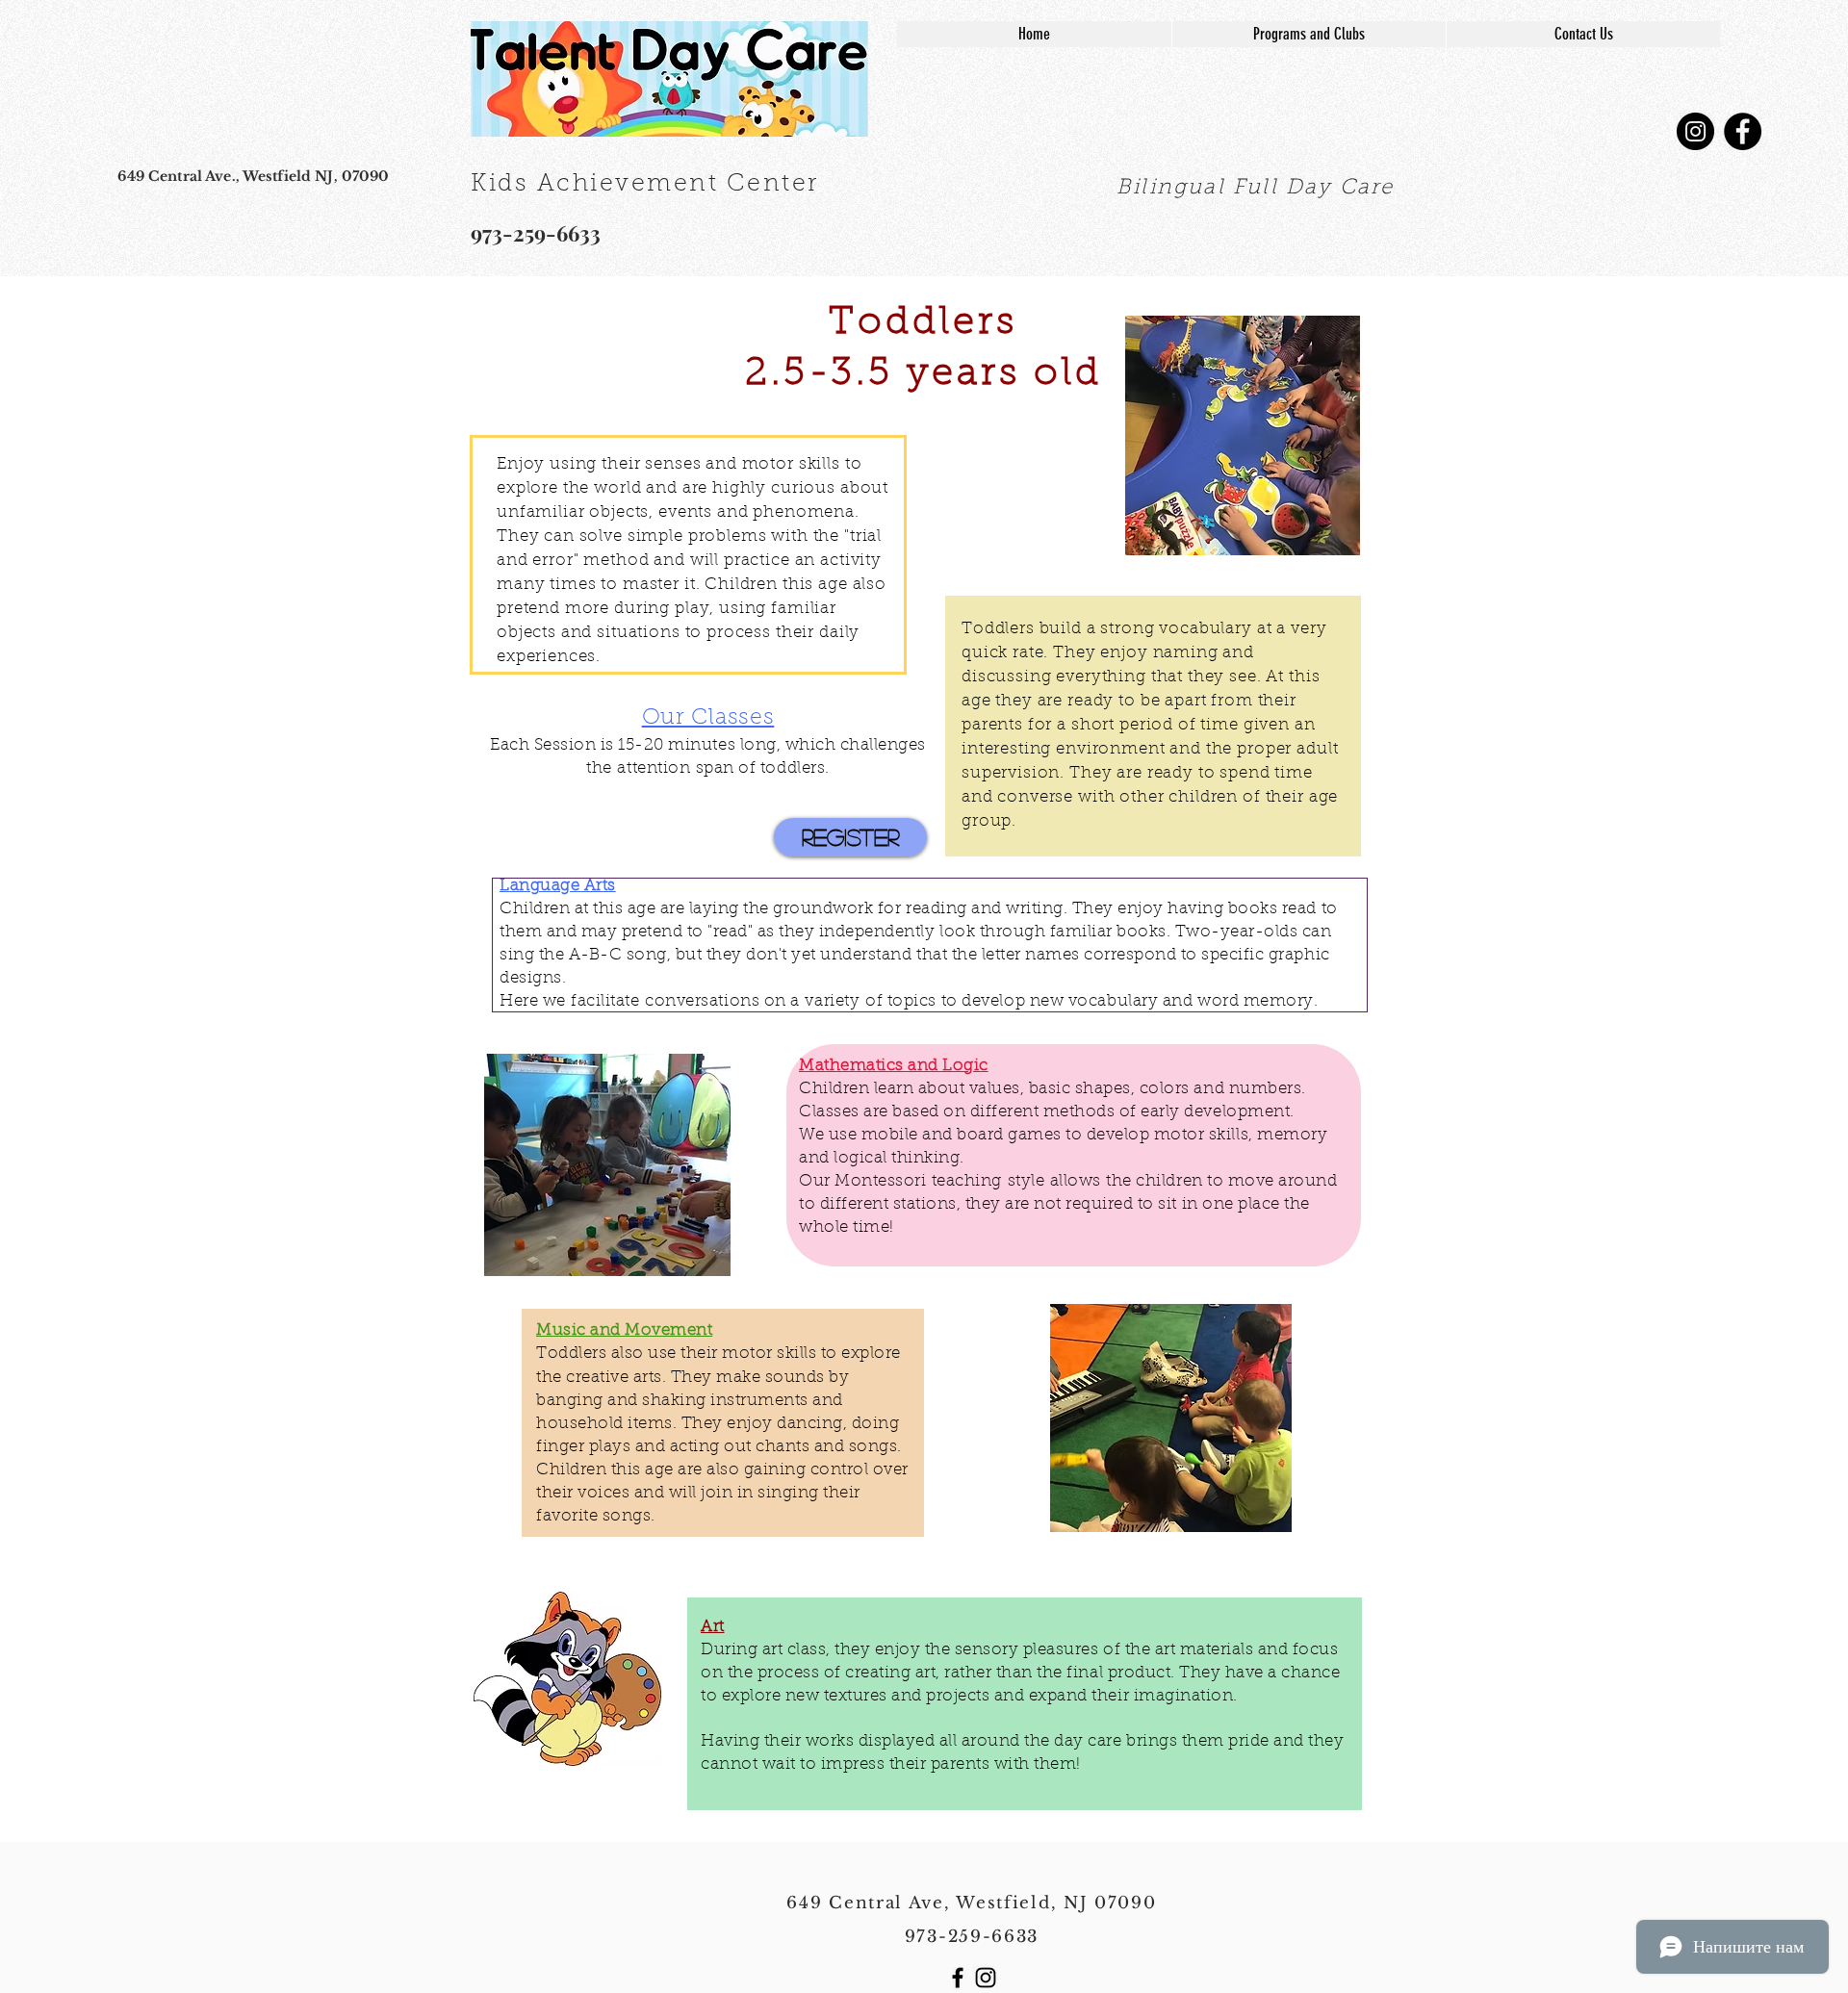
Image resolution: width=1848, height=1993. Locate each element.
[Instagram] (1695, 131)
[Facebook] (1743, 131)
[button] (688, 555)
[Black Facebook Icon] (958, 1978)
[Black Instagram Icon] (986, 1978)
